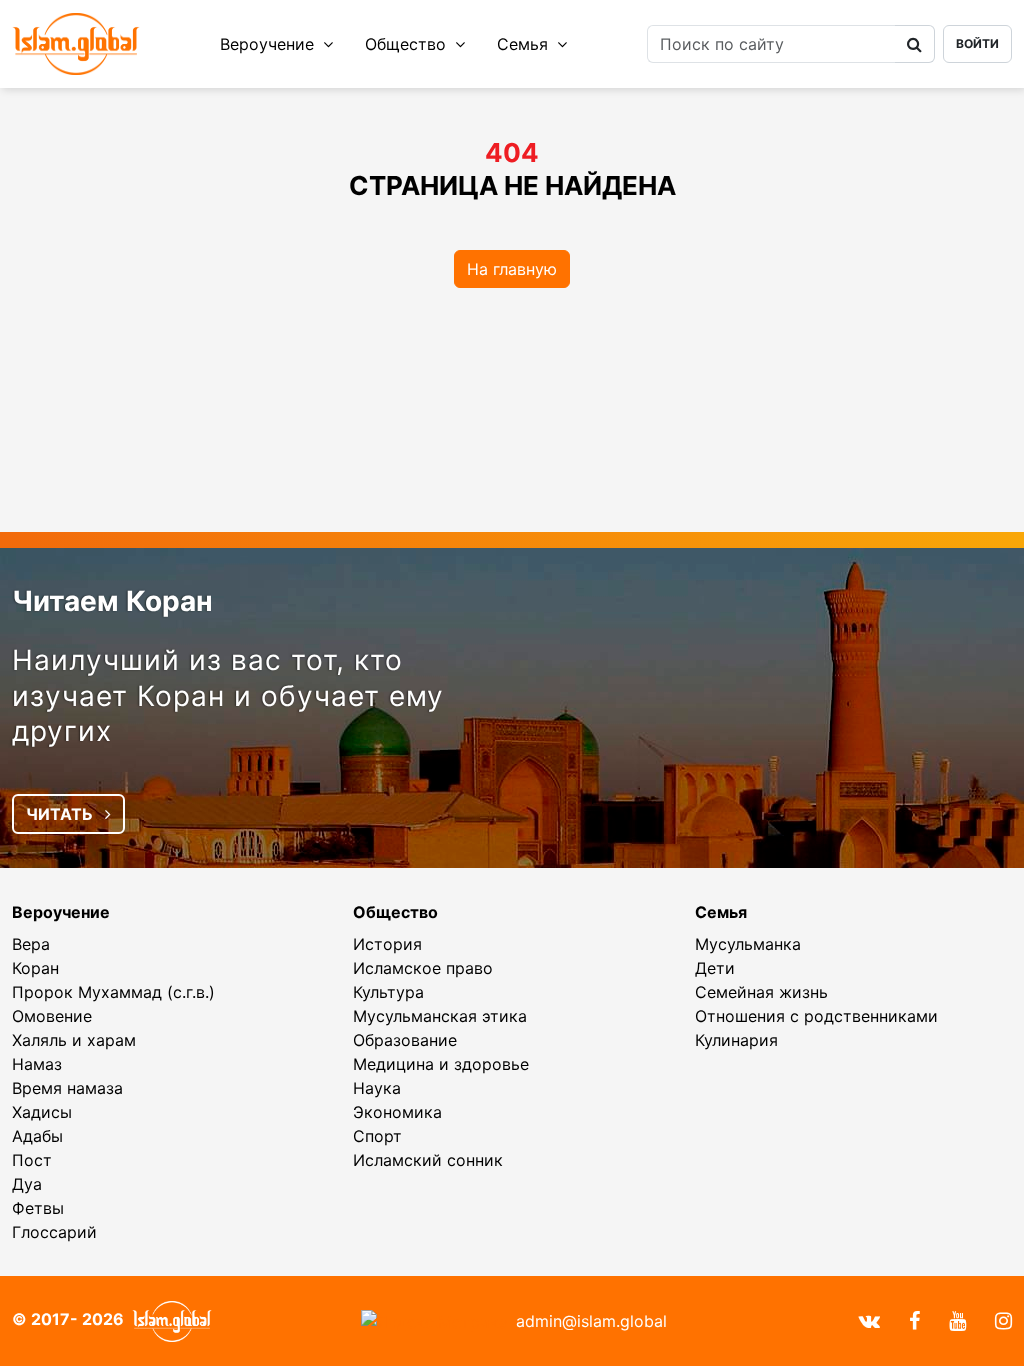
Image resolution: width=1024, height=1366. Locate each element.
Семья (525, 44)
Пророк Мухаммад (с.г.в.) (113, 992)
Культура (388, 992)
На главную (512, 269)
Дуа (27, 1184)
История (387, 944)
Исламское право (423, 968)
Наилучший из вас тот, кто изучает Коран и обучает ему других (228, 695)
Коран (35, 968)
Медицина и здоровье (441, 1064)
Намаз (37, 1064)
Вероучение (269, 44)
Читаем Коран (112, 601)
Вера (31, 944)
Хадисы (42, 1112)
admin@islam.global (591, 1321)
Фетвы (38, 1208)
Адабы (37, 1136)
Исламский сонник (428, 1160)
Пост (32, 1160)
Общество (408, 44)
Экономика (397, 1112)
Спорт (377, 1136)
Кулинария (736, 1040)
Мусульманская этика (440, 1016)
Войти (977, 43)
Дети (715, 968)
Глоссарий (54, 1232)
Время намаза (67, 1088)
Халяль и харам (74, 1040)
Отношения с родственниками (816, 1016)
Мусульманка (748, 944)
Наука (377, 1088)
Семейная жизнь (761, 992)
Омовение (52, 1016)
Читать (61, 814)
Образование (405, 1040)
